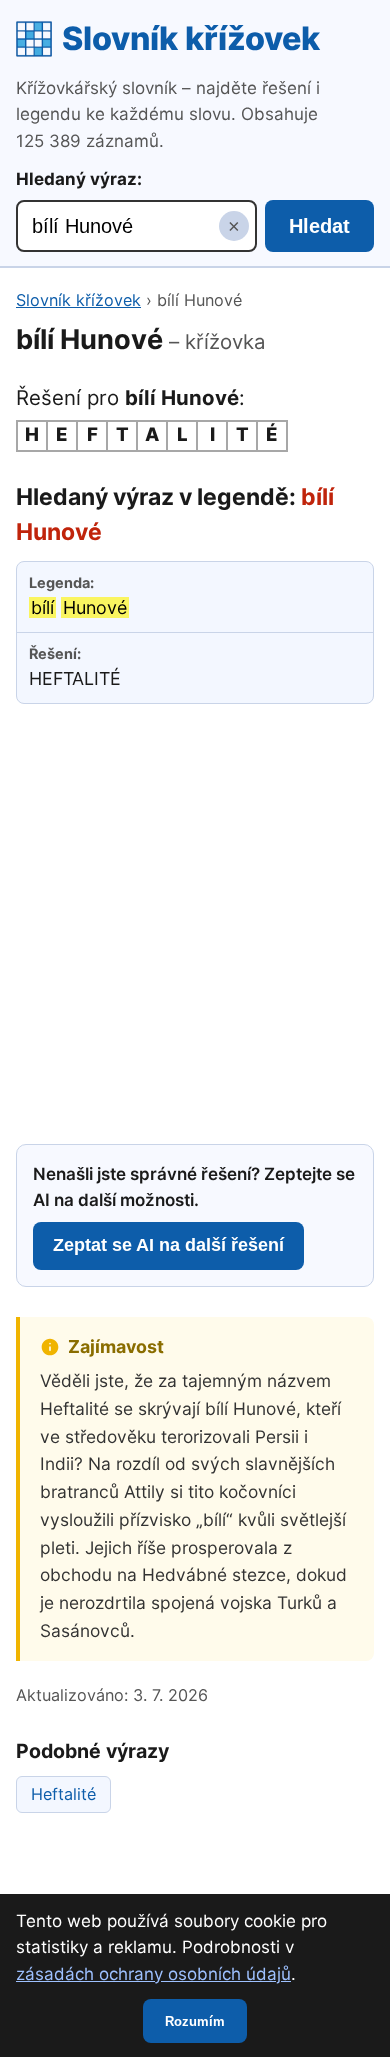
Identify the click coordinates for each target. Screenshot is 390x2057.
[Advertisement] (195, 921)
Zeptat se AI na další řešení (168, 1245)
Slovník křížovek (191, 38)
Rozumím (195, 2021)
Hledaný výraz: (79, 179)
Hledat (319, 226)
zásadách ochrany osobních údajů (153, 1974)
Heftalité (63, 1794)
